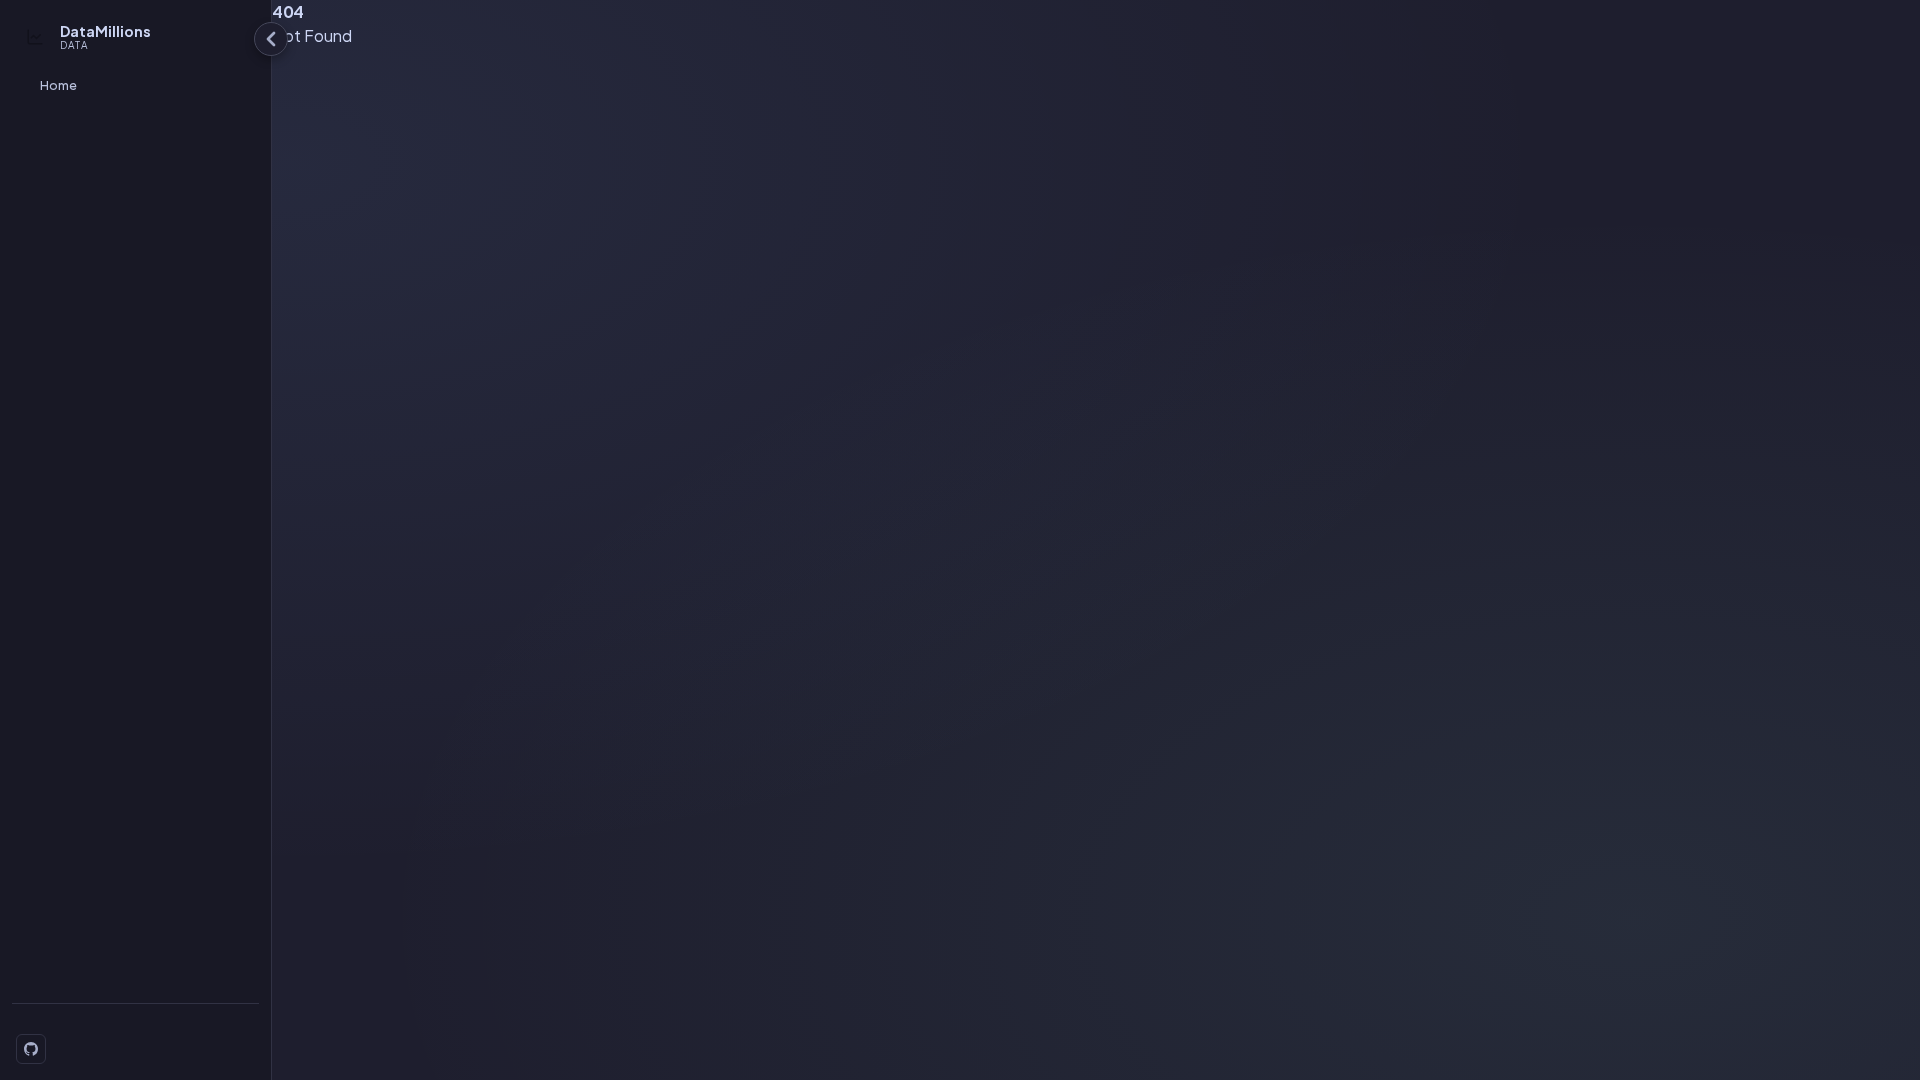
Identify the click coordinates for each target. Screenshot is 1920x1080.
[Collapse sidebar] (271, 39)
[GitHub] (31, 1049)
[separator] (268, 540)
